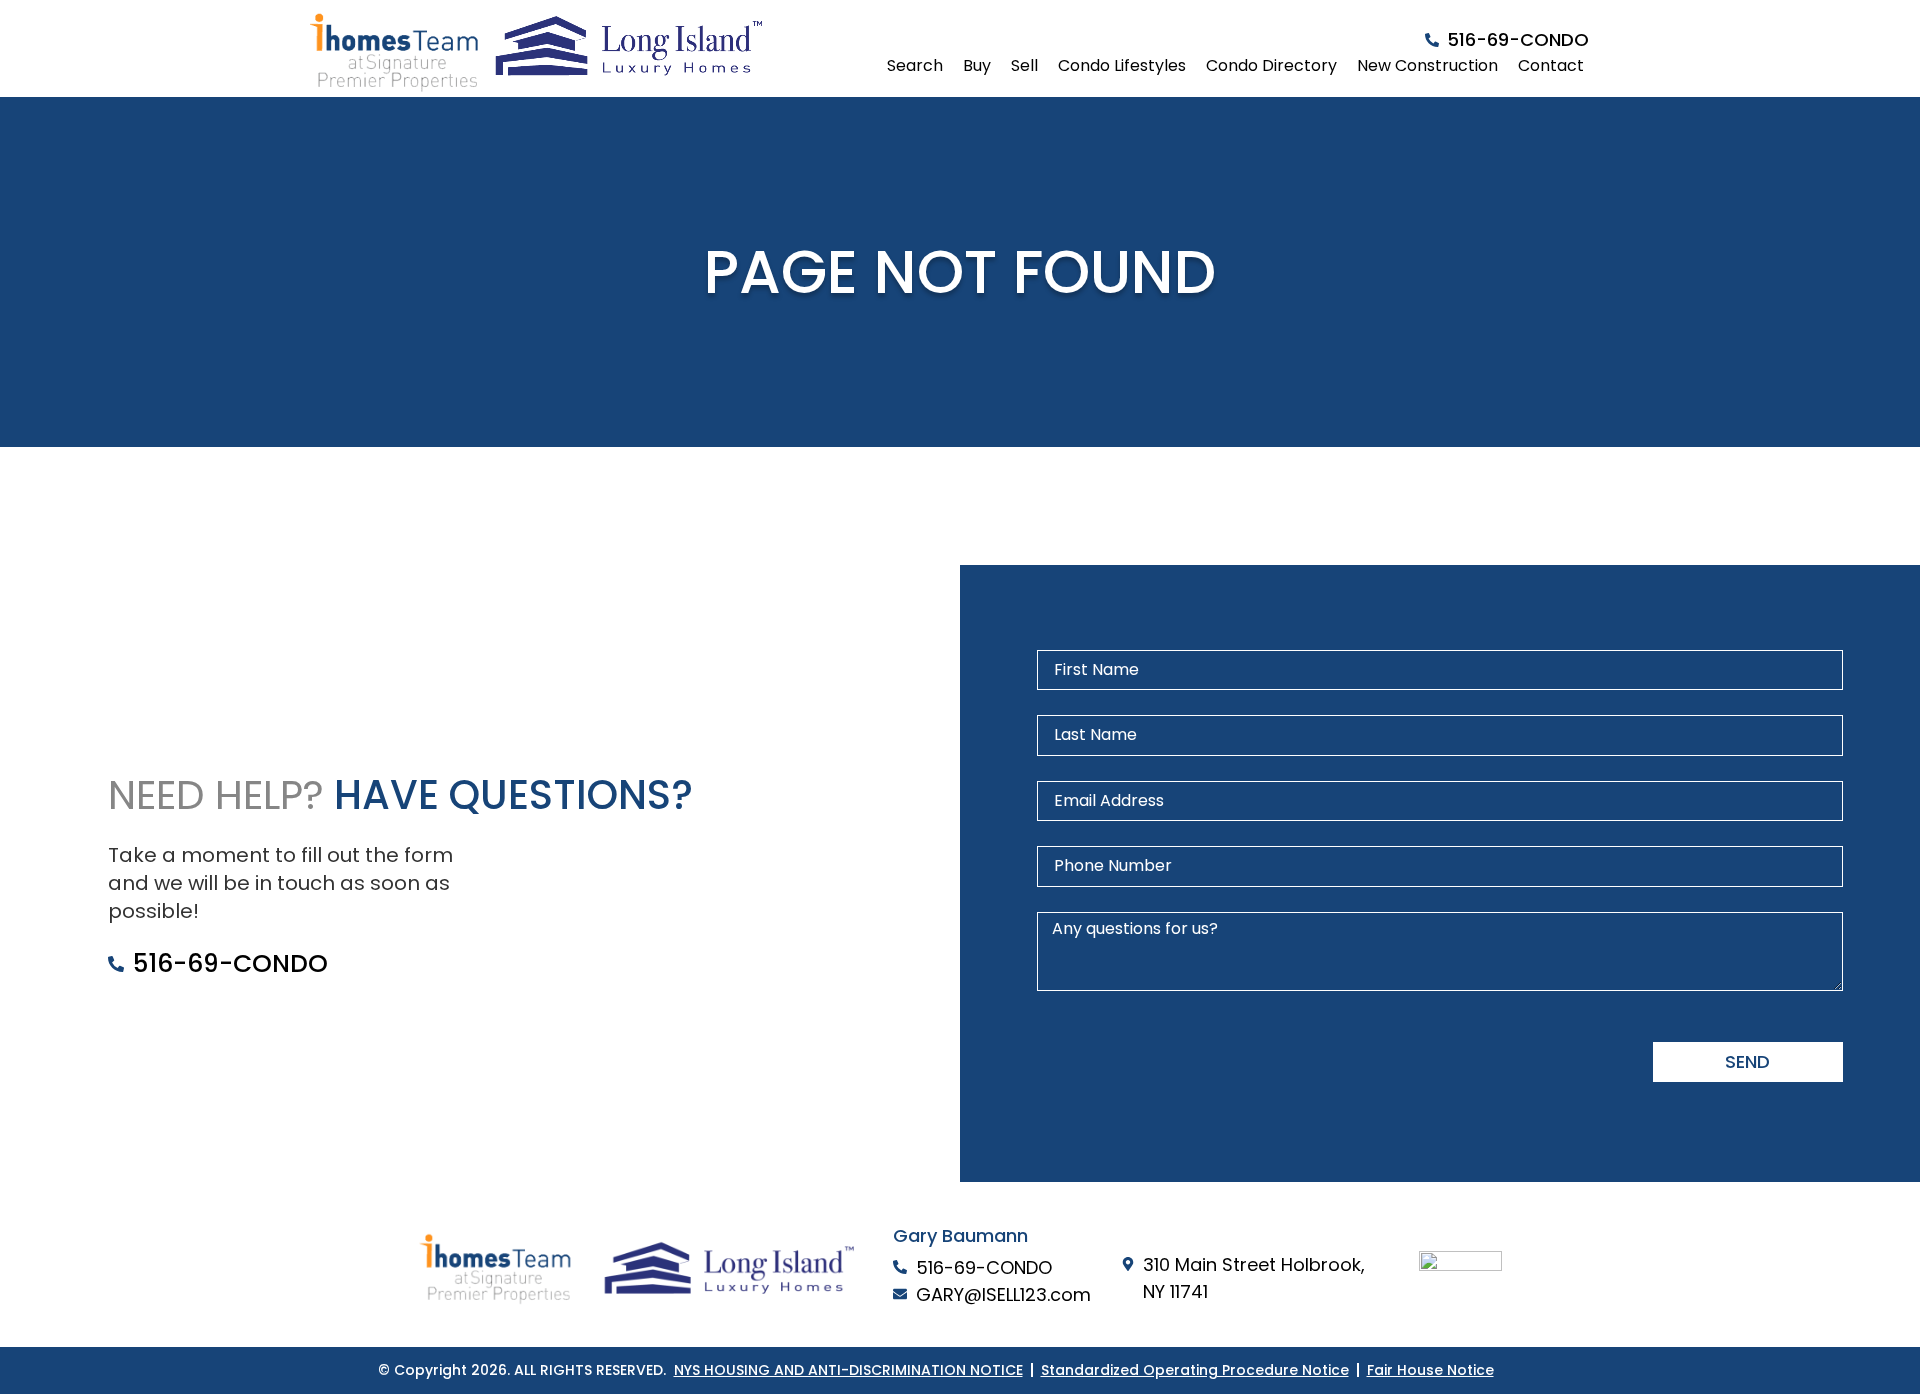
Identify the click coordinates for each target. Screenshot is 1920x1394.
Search (915, 66)
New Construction (1427, 66)
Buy (977, 66)
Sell (1024, 66)
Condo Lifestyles (1122, 66)
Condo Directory (1271, 66)
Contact (1551, 66)
